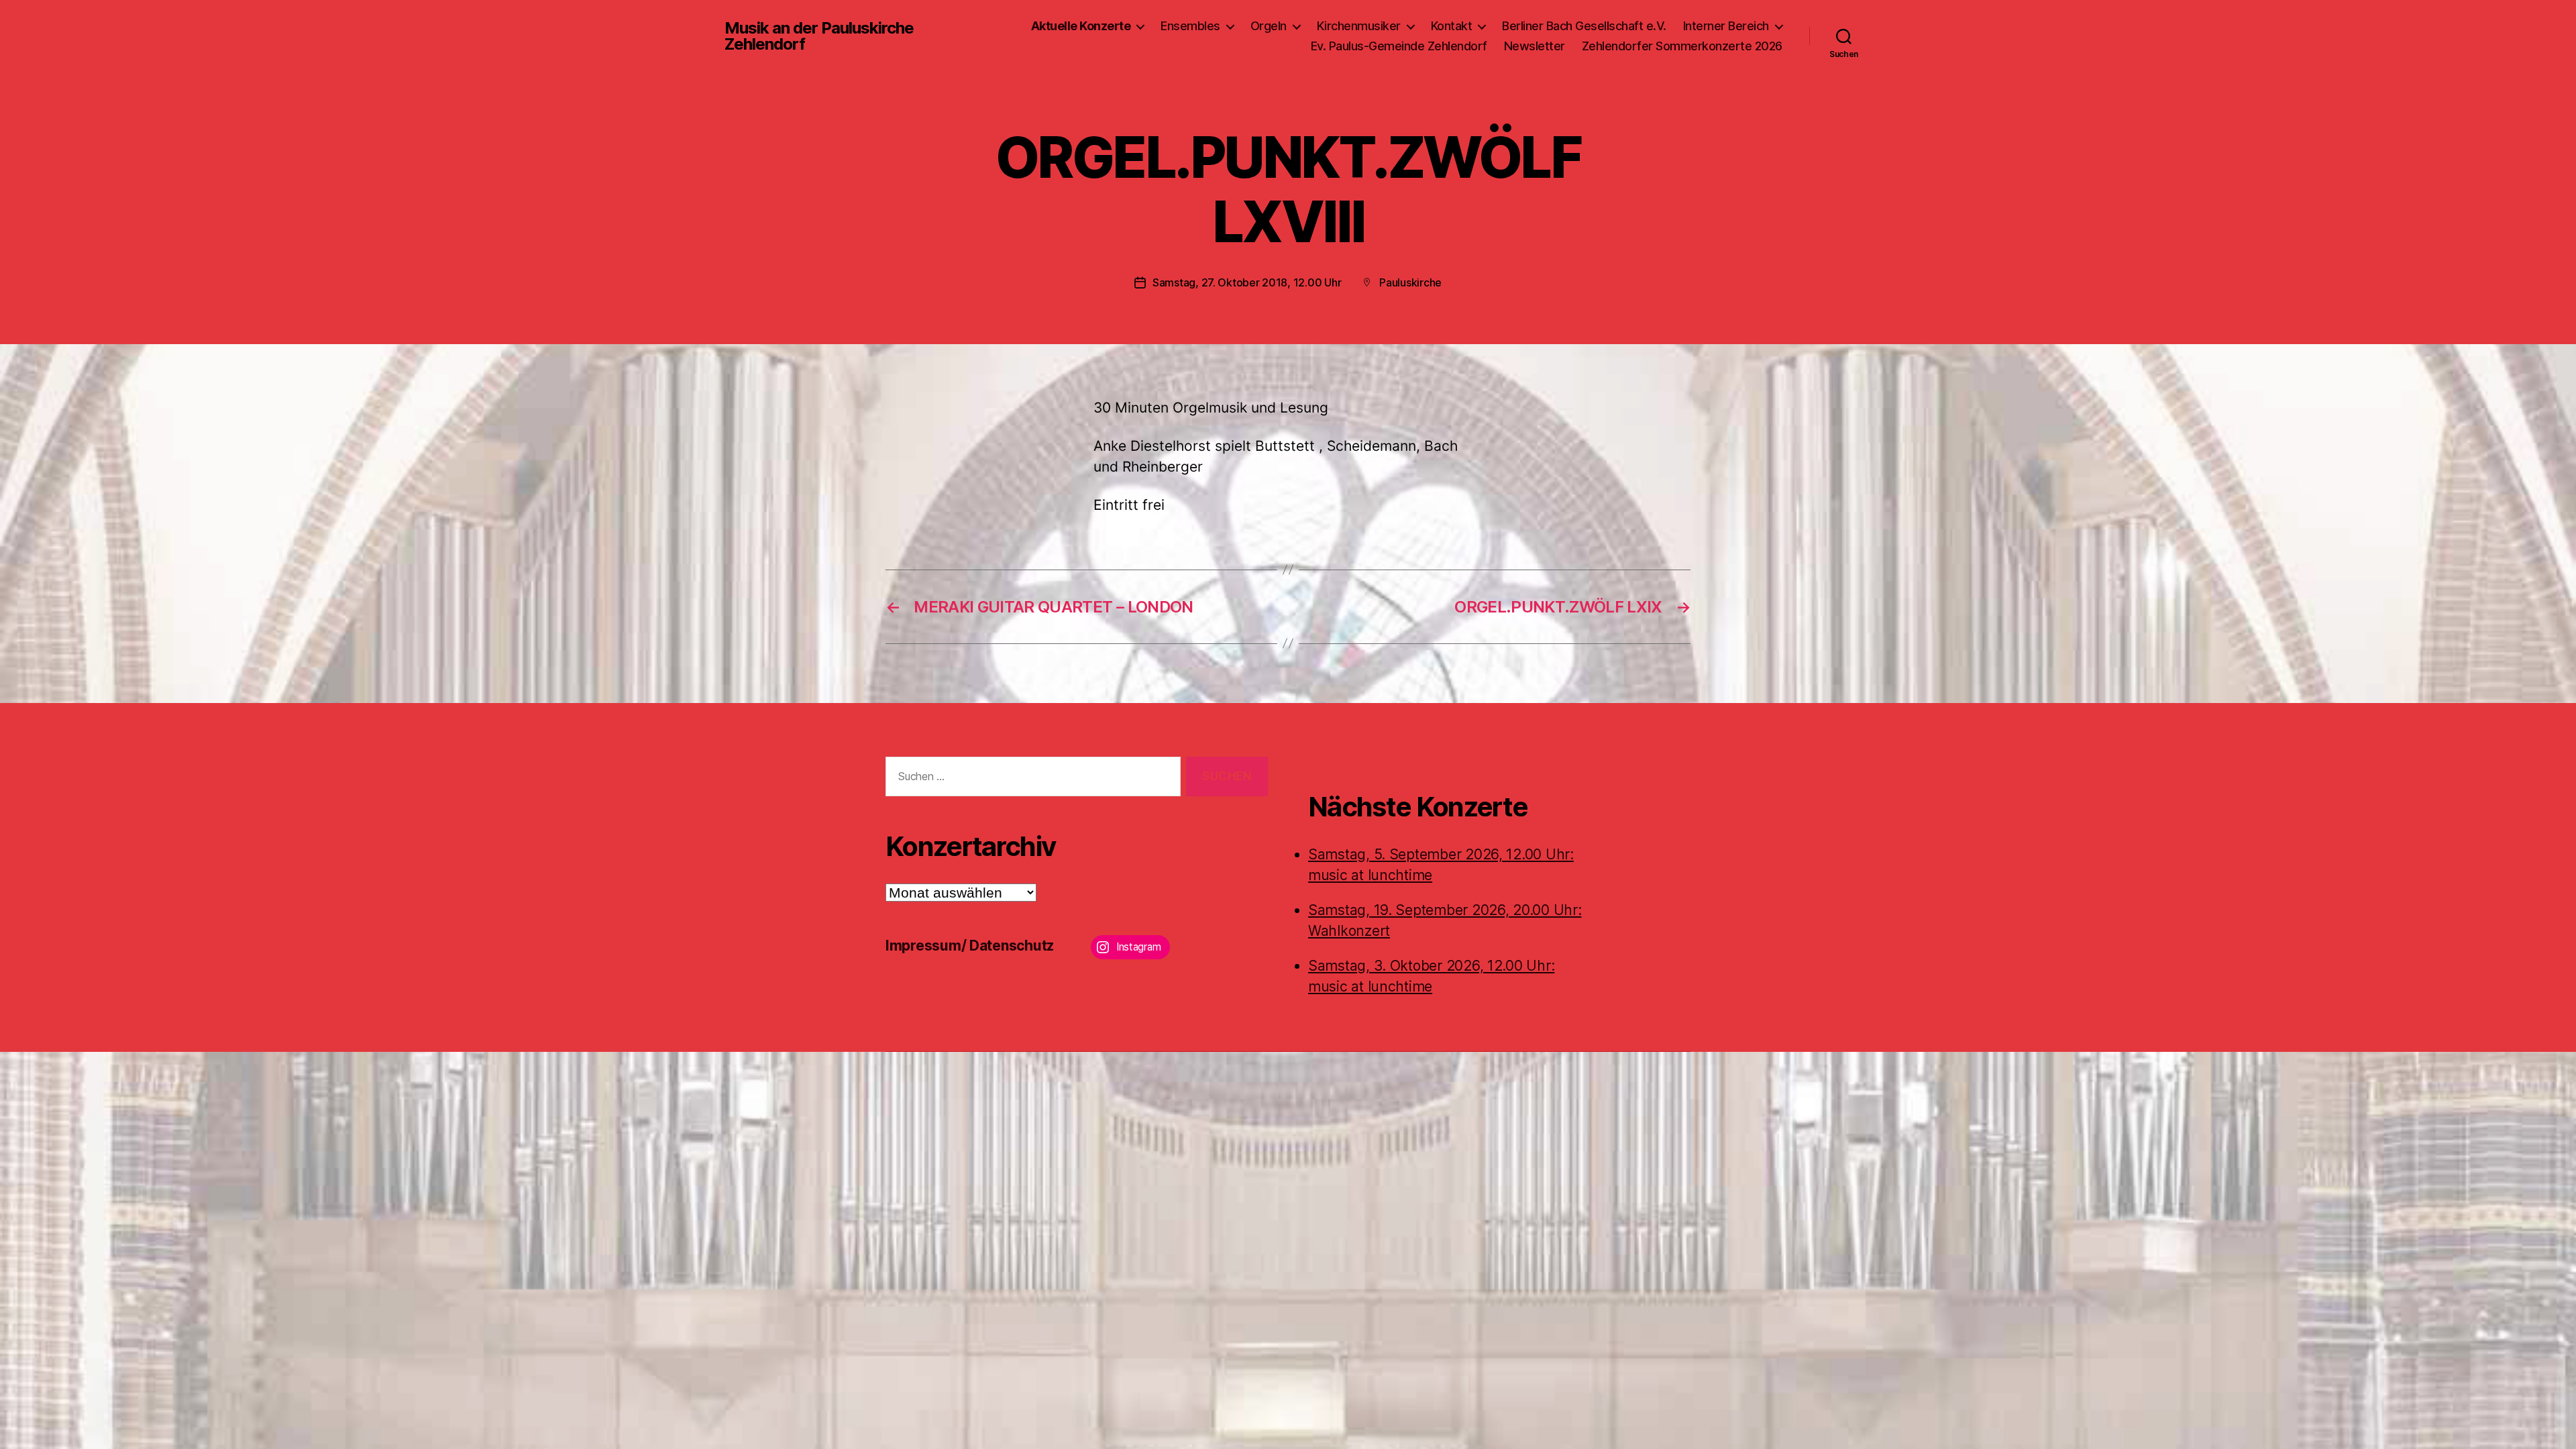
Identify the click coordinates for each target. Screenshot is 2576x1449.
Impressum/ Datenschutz (970, 946)
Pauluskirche (1410, 282)
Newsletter (1535, 46)
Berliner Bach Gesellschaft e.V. (1584, 26)
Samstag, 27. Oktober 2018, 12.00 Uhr (1247, 282)
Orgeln (1269, 26)
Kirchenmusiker (1359, 26)
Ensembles (1190, 26)
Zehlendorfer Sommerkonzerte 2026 (1682, 46)
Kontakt (1452, 26)
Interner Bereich (1726, 26)
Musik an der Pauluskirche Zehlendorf (819, 36)
